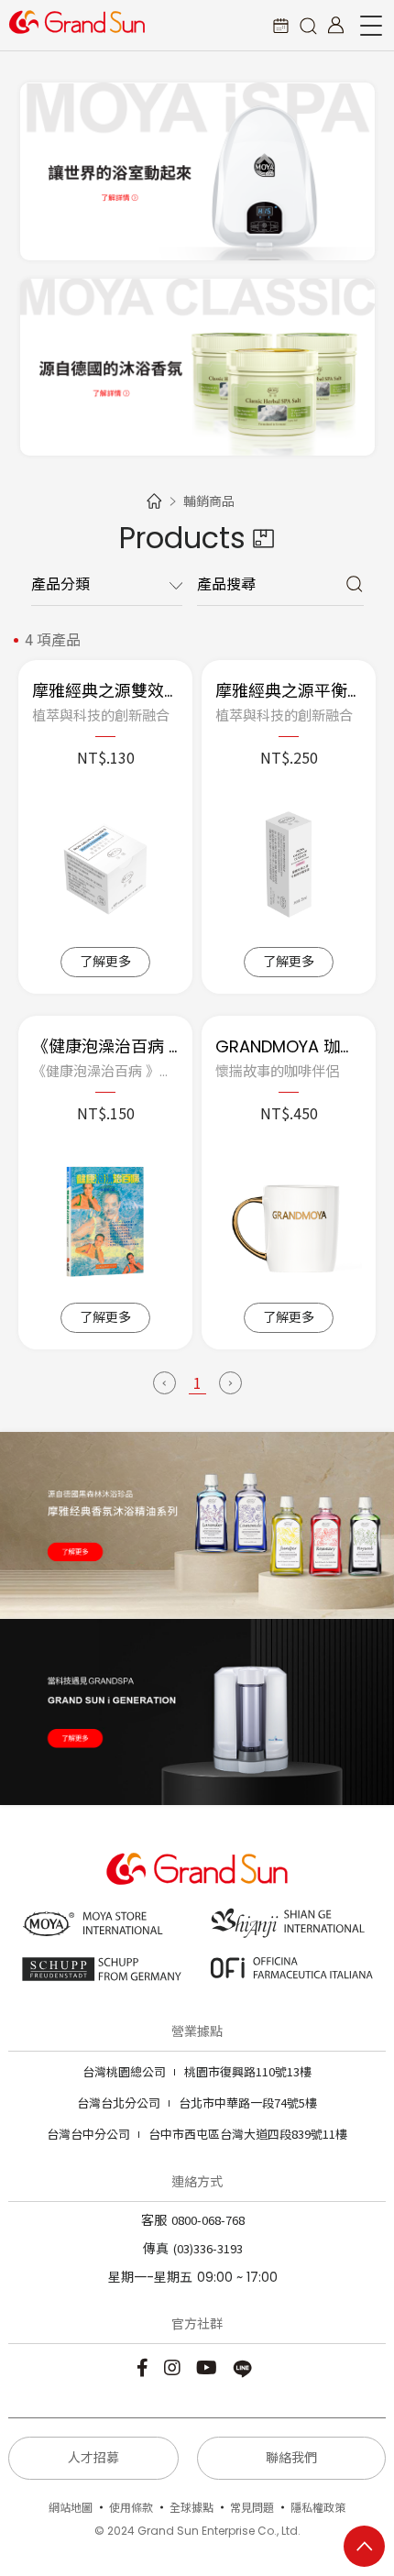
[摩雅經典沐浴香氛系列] (197, 368)
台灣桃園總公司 (124, 2071)
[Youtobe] (209, 2367)
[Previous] (164, 1383)
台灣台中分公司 (88, 2134)
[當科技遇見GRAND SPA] (197, 1712)
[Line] (245, 2367)
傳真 (156, 2249)
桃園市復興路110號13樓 (197, 2071)
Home (154, 501)
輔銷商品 (209, 501)
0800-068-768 (208, 2220)
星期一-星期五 (150, 2277)
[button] (308, 25)
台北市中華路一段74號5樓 (197, 2103)
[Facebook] (145, 2367)
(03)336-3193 (208, 2248)
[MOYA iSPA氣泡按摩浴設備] (197, 171)
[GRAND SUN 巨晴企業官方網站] (77, 22)
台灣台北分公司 (119, 2103)
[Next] (230, 1383)
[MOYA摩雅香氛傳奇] (197, 1525)
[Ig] (175, 2367)
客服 (154, 2220)
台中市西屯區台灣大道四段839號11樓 (197, 2134)
